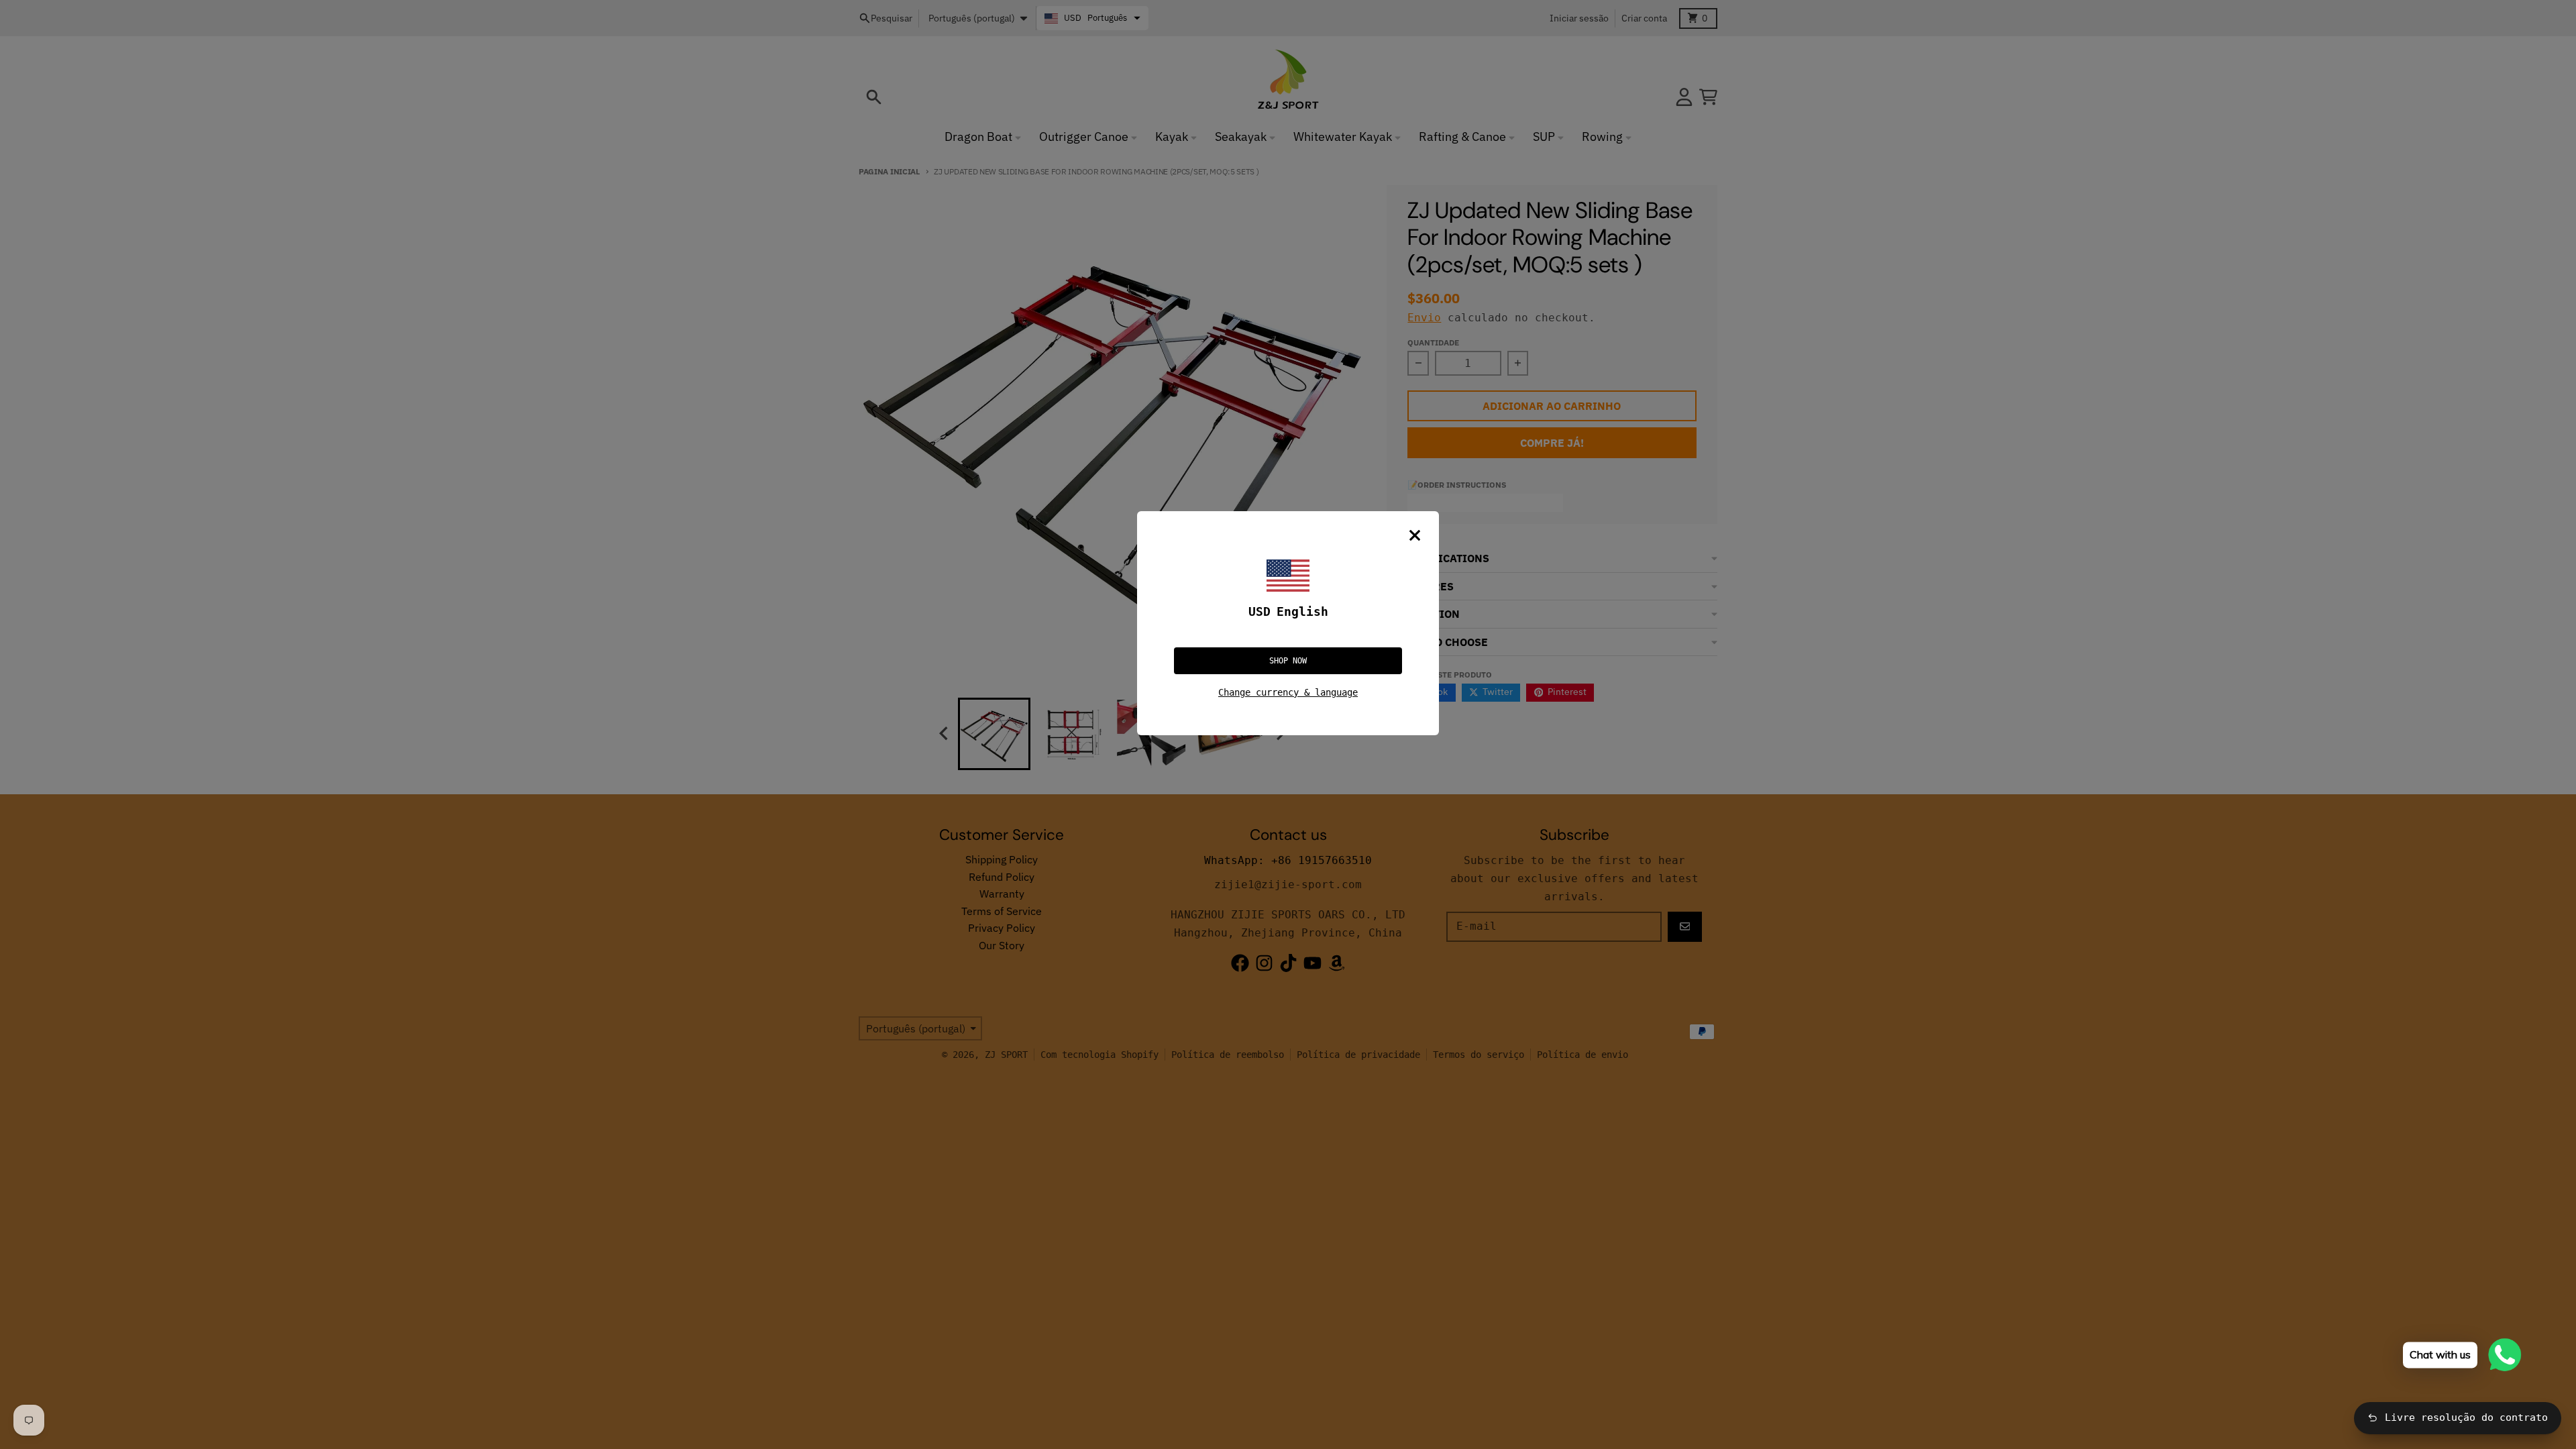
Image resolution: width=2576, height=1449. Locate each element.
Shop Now (1288, 661)
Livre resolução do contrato (2466, 1417)
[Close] (1415, 535)
